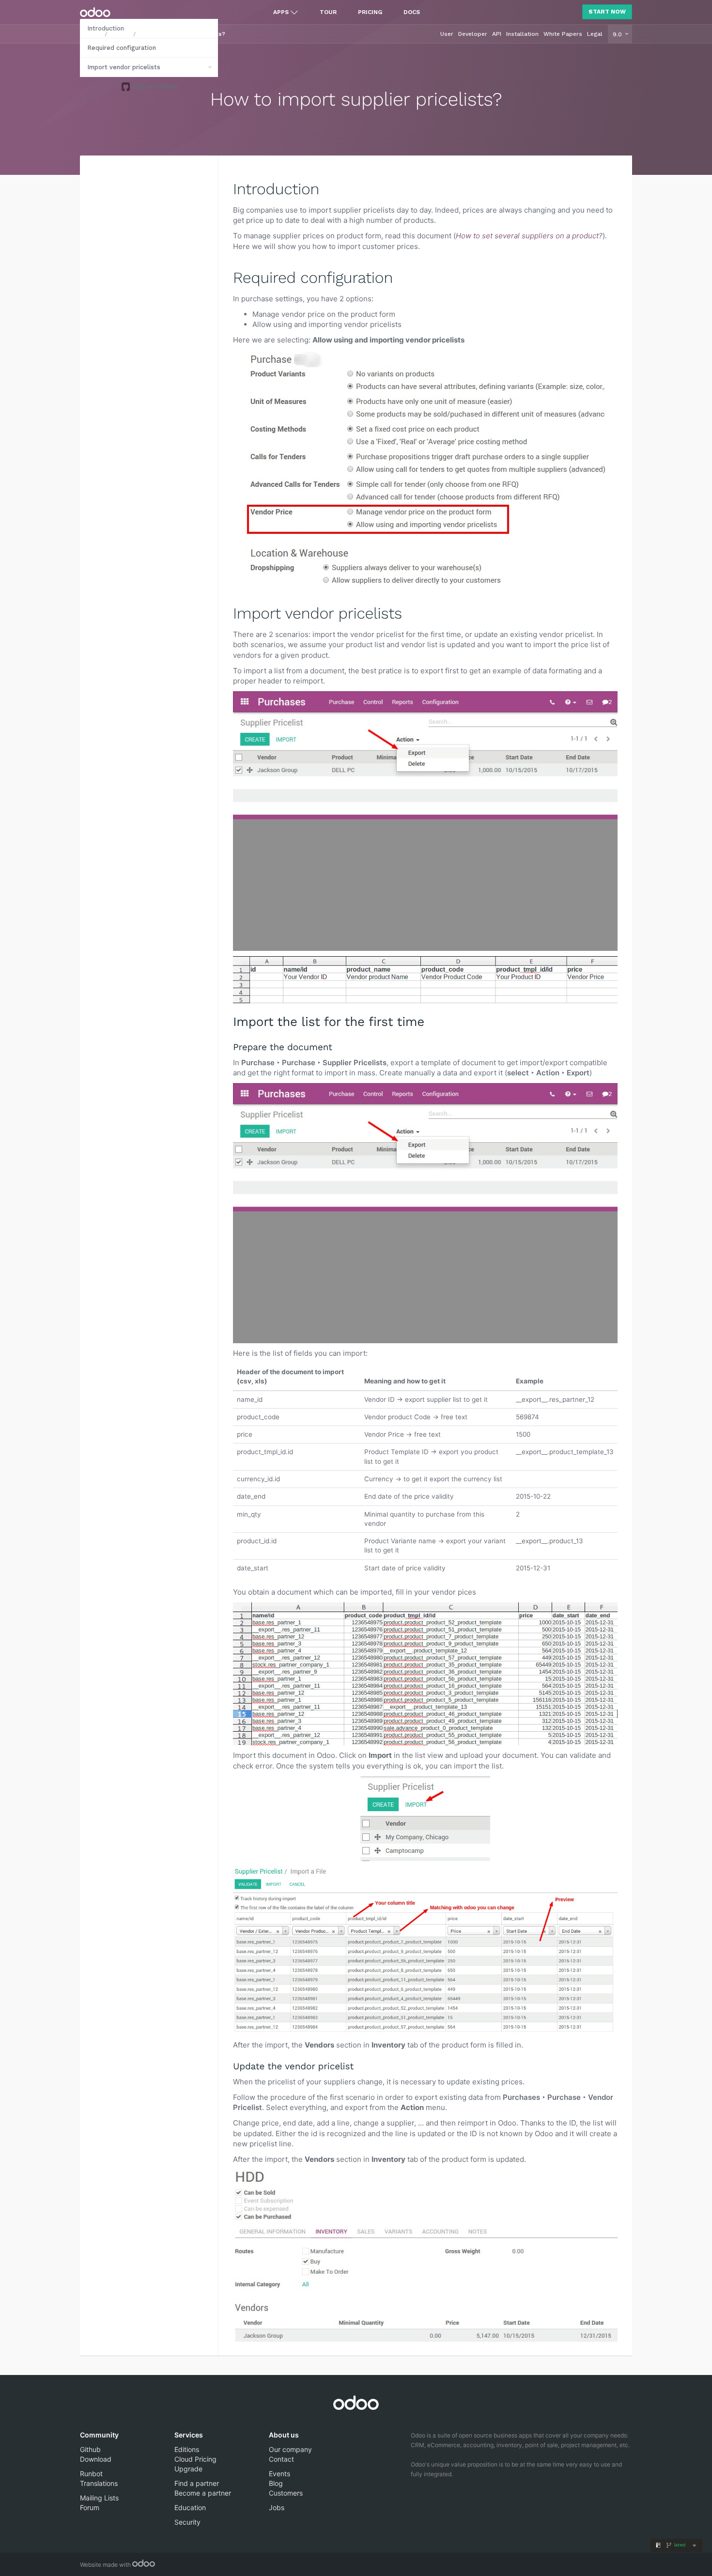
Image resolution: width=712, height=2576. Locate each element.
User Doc (92, 34)
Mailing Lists (99, 2498)
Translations (99, 2483)
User (447, 34)
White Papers (563, 34)
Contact (281, 2459)
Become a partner (203, 2493)
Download (96, 2459)
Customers (286, 2493)
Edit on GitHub (154, 86)
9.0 (618, 34)
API (497, 34)
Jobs (277, 2507)
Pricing (370, 12)
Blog (276, 2483)
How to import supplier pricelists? (181, 34)
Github (90, 2449)
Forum (90, 2507)
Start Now (607, 12)
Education (190, 2507)
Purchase (120, 34)
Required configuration (122, 48)
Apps (281, 12)
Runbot (91, 2474)
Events (279, 2474)
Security (187, 2522)
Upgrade (188, 2469)
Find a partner (197, 2483)
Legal (595, 34)
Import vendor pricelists (124, 67)
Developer (473, 34)
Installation (522, 34)
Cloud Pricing (195, 2459)
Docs (412, 12)
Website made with (106, 2565)
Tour (328, 12)
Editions (187, 2449)
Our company (290, 2449)
